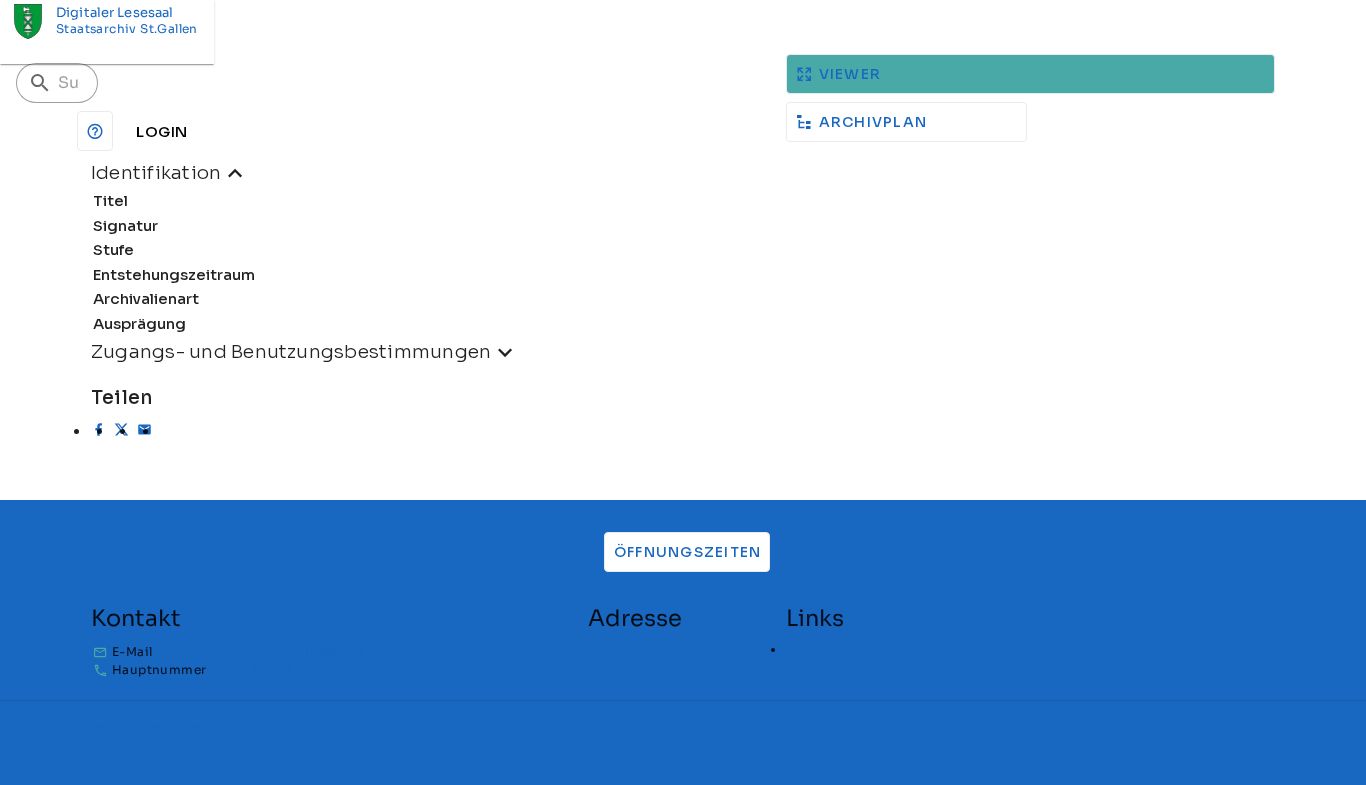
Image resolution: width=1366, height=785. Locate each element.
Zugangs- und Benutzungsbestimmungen (291, 351)
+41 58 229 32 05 (260, 669)
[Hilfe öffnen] (95, 131)
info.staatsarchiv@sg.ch (286, 651)
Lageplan (815, 649)
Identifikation (156, 172)
